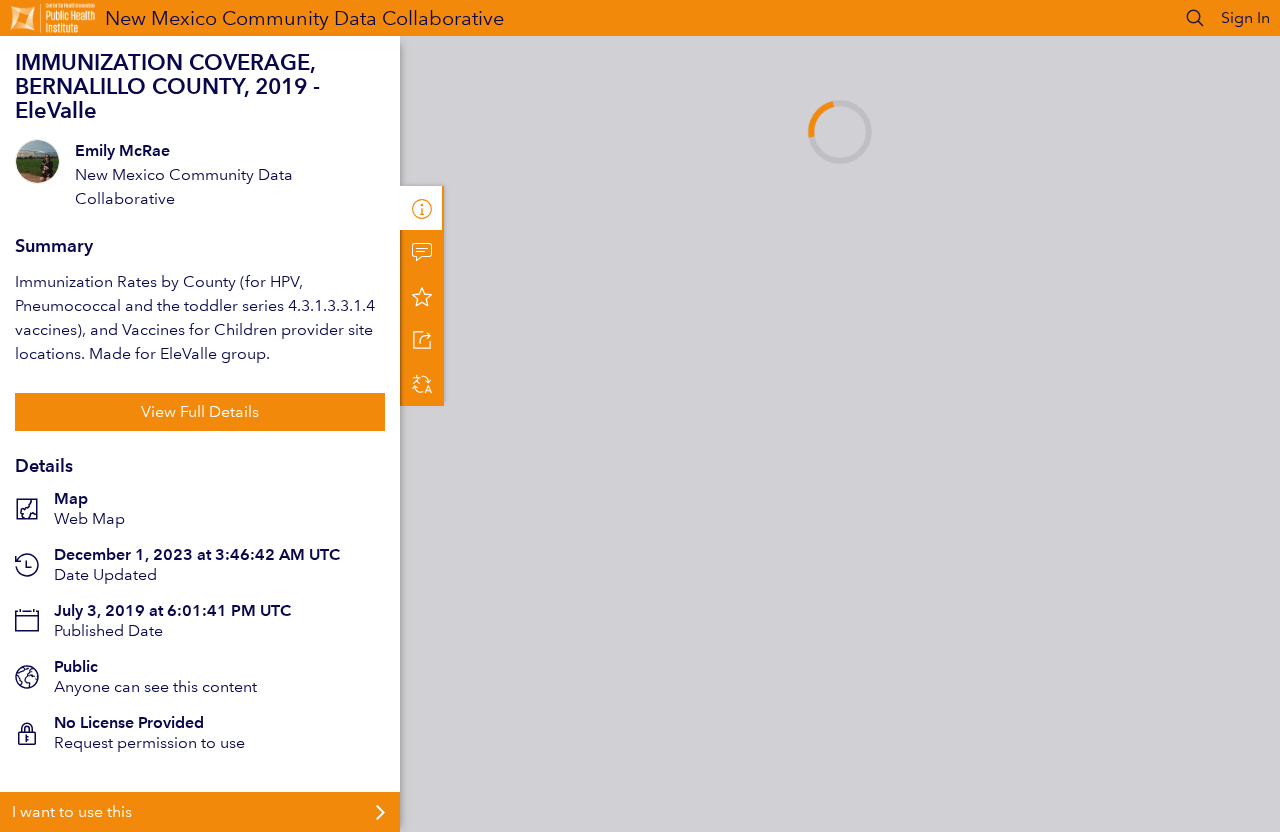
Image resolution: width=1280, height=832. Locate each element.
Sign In (1245, 17)
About (422, 208)
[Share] (422, 340)
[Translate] (422, 384)
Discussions (422, 252)
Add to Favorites (422, 296)
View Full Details (200, 411)
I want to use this (72, 811)
